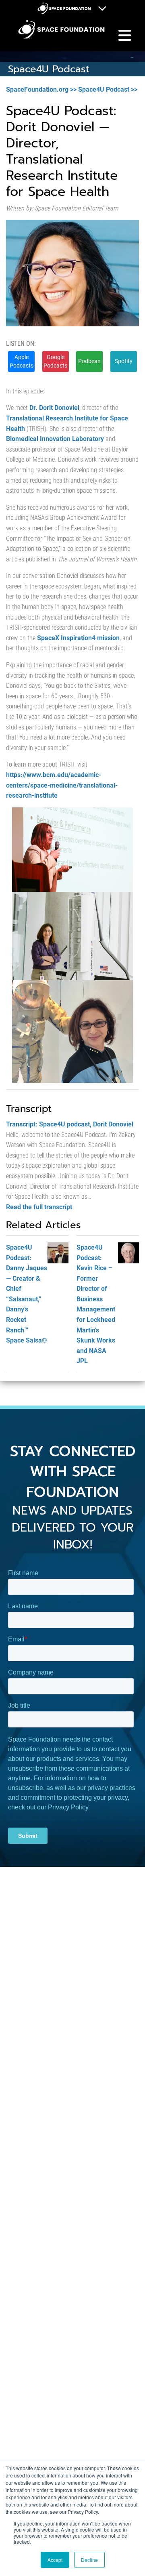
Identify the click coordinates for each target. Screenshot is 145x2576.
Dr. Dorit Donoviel (54, 408)
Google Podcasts (55, 361)
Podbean (89, 361)
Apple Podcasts (22, 361)
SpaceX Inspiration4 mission (78, 638)
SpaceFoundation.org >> (41, 89)
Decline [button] (89, 2560)
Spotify (124, 361)
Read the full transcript (39, 1207)
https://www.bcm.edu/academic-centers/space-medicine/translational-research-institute (62, 785)
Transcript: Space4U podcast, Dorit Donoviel (70, 1124)
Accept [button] (55, 2560)
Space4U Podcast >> (108, 89)
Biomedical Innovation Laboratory (55, 439)
